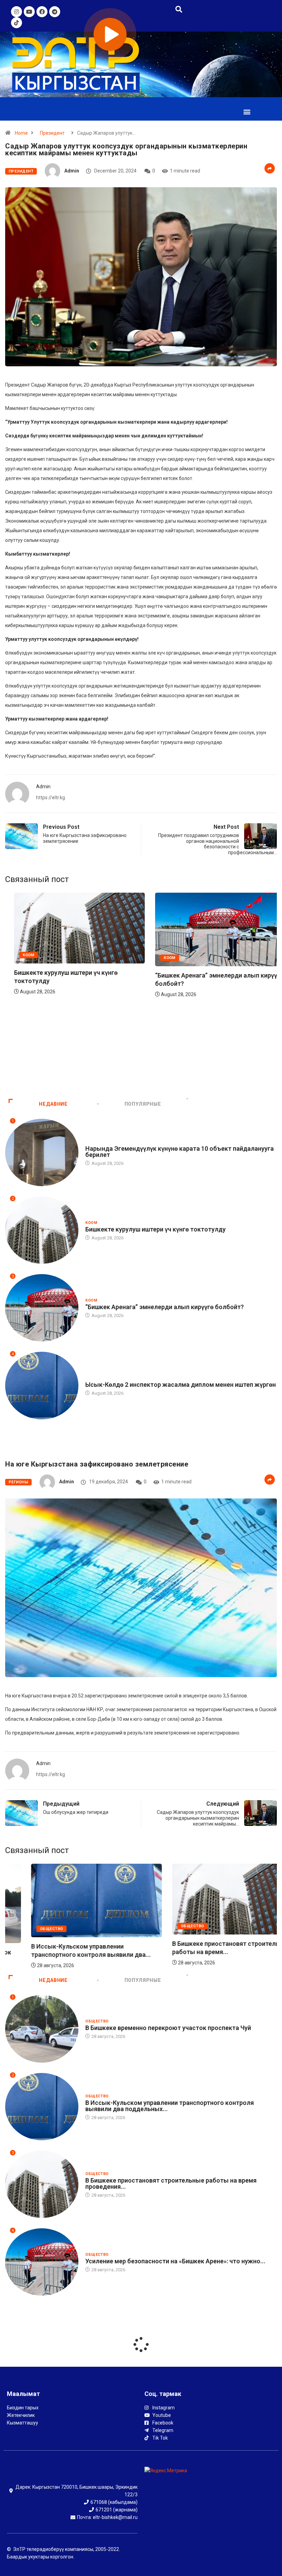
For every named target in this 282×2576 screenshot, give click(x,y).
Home (21, 133)
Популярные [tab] (143, 1104)
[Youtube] (29, 12)
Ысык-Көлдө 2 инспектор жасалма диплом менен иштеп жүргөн (181, 1385)
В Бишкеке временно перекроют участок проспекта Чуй (168, 2028)
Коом (91, 1223)
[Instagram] (17, 12)
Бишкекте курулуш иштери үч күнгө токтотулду (155, 1229)
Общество (25, 1929)
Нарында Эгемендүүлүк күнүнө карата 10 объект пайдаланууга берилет (180, 1152)
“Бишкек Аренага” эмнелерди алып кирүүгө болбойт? (165, 1307)
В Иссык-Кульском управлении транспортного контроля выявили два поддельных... (170, 2106)
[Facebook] (42, 12)
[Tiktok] (17, 23)
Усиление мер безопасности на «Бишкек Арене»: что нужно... (175, 2261)
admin (72, 171)
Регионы (18, 1482)
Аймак (144, 1058)
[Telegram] (55, 12)
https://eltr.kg (51, 798)
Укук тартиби (100, 1378)
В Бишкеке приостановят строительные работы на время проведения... (171, 2183)
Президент (52, 133)
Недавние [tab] (53, 1104)
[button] (247, 111)
